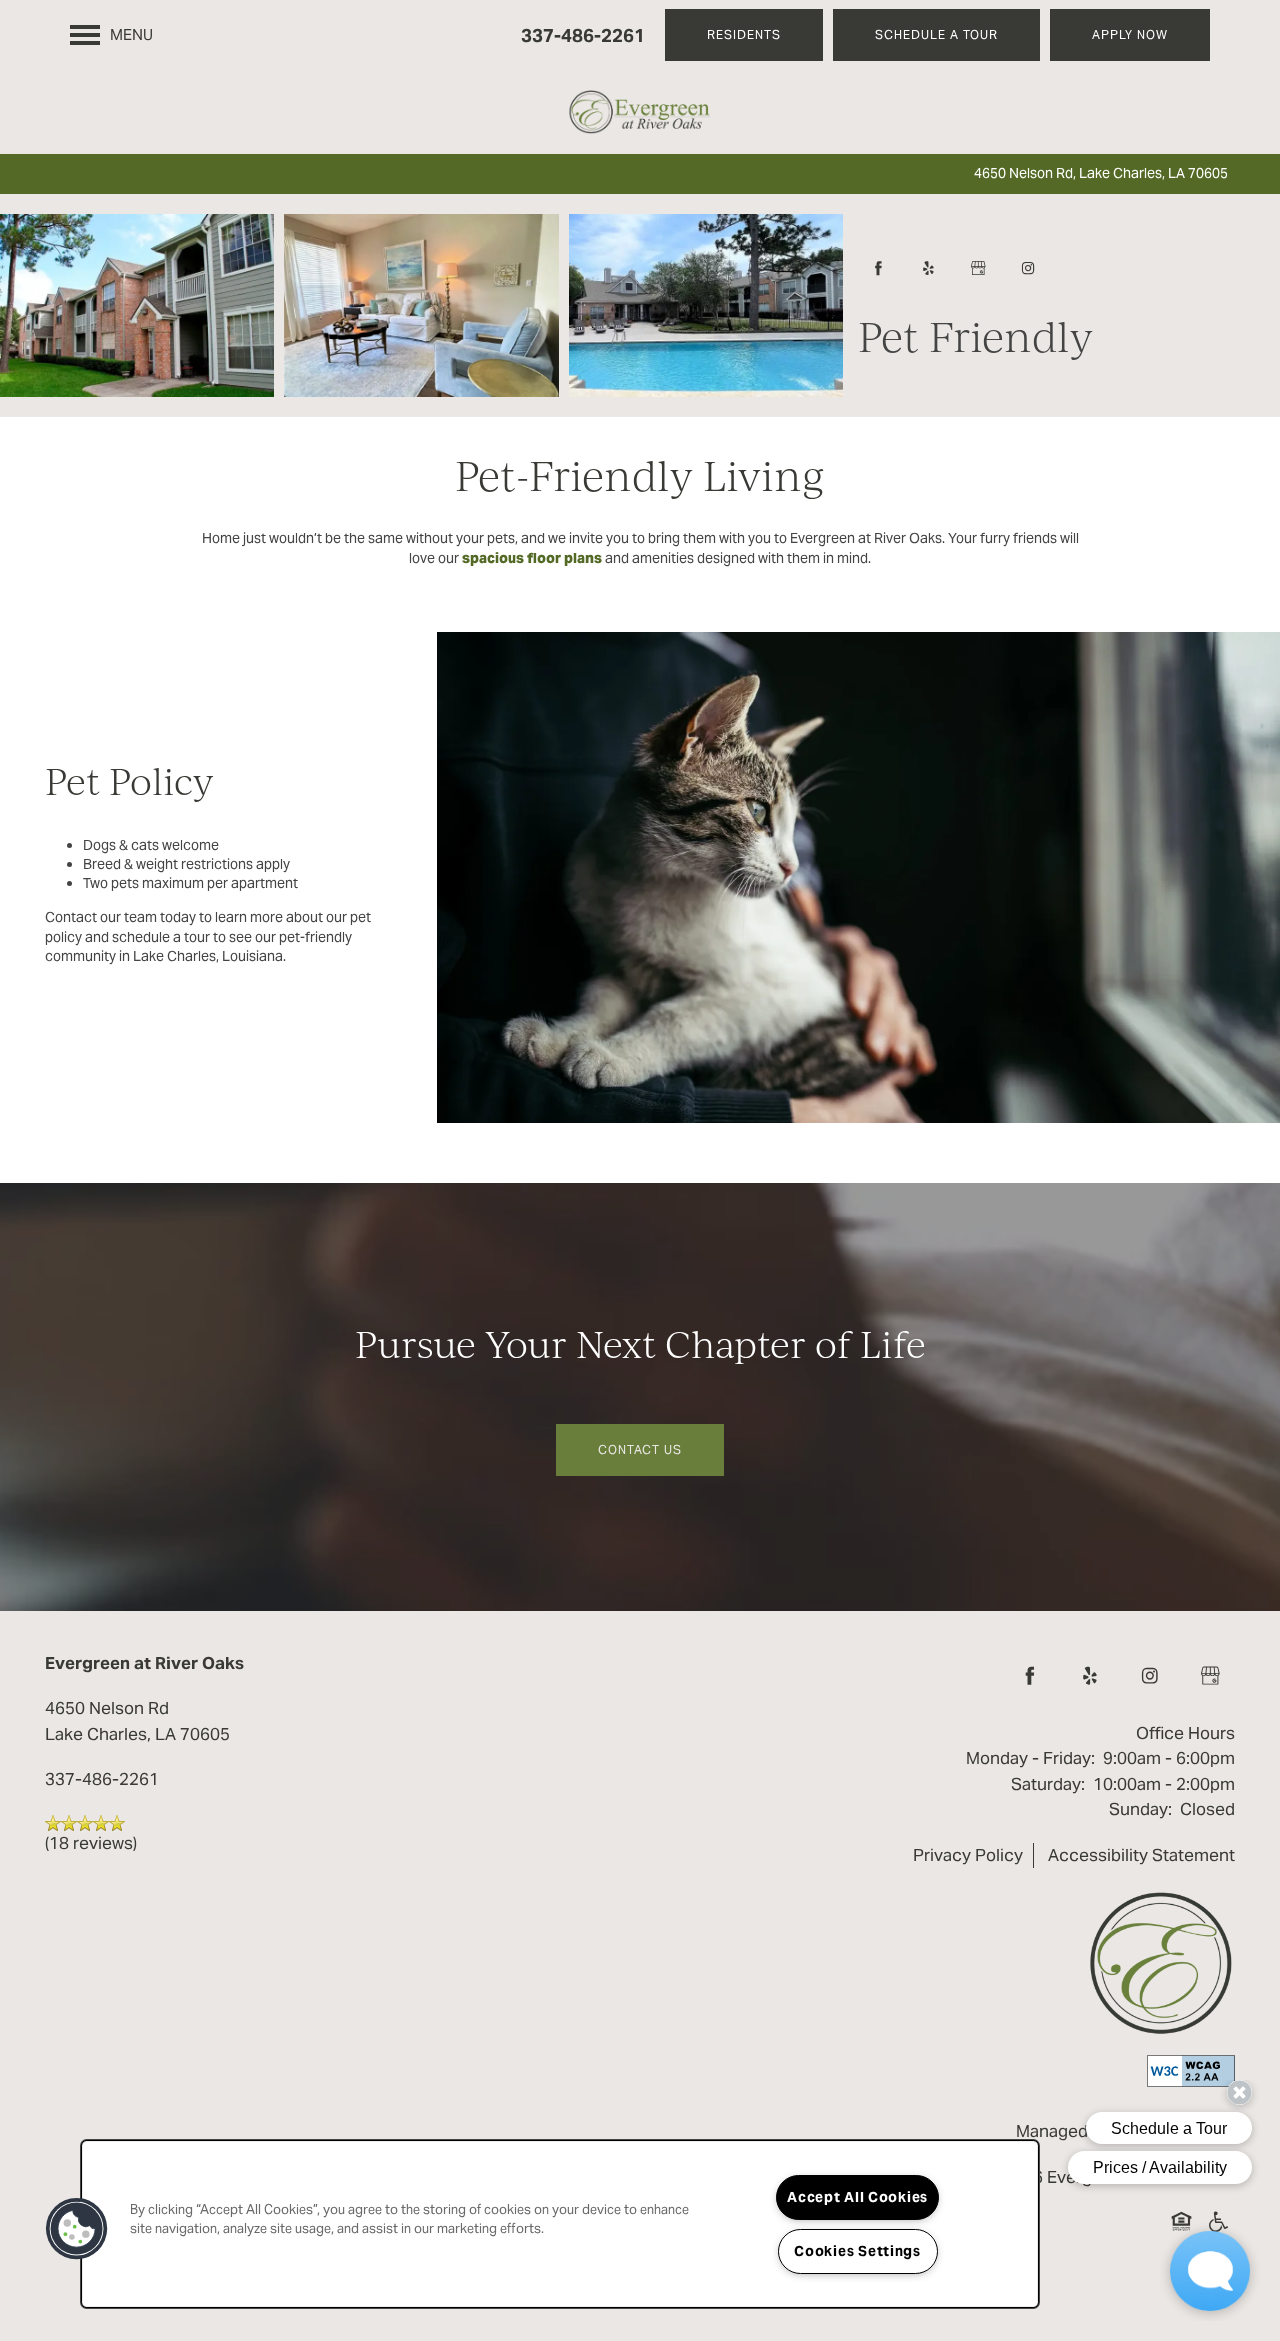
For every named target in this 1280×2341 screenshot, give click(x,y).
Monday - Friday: (1030, 1758)
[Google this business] (978, 268)
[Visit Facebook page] (878, 268)
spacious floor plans (532, 558)
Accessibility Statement (1141, 1855)
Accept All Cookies (857, 2197)
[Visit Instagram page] (1028, 268)
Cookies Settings (857, 2251)
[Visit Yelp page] (928, 268)
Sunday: (1140, 1809)
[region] (560, 2224)
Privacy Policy (968, 1855)
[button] (744, 35)
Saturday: (1048, 1784)
